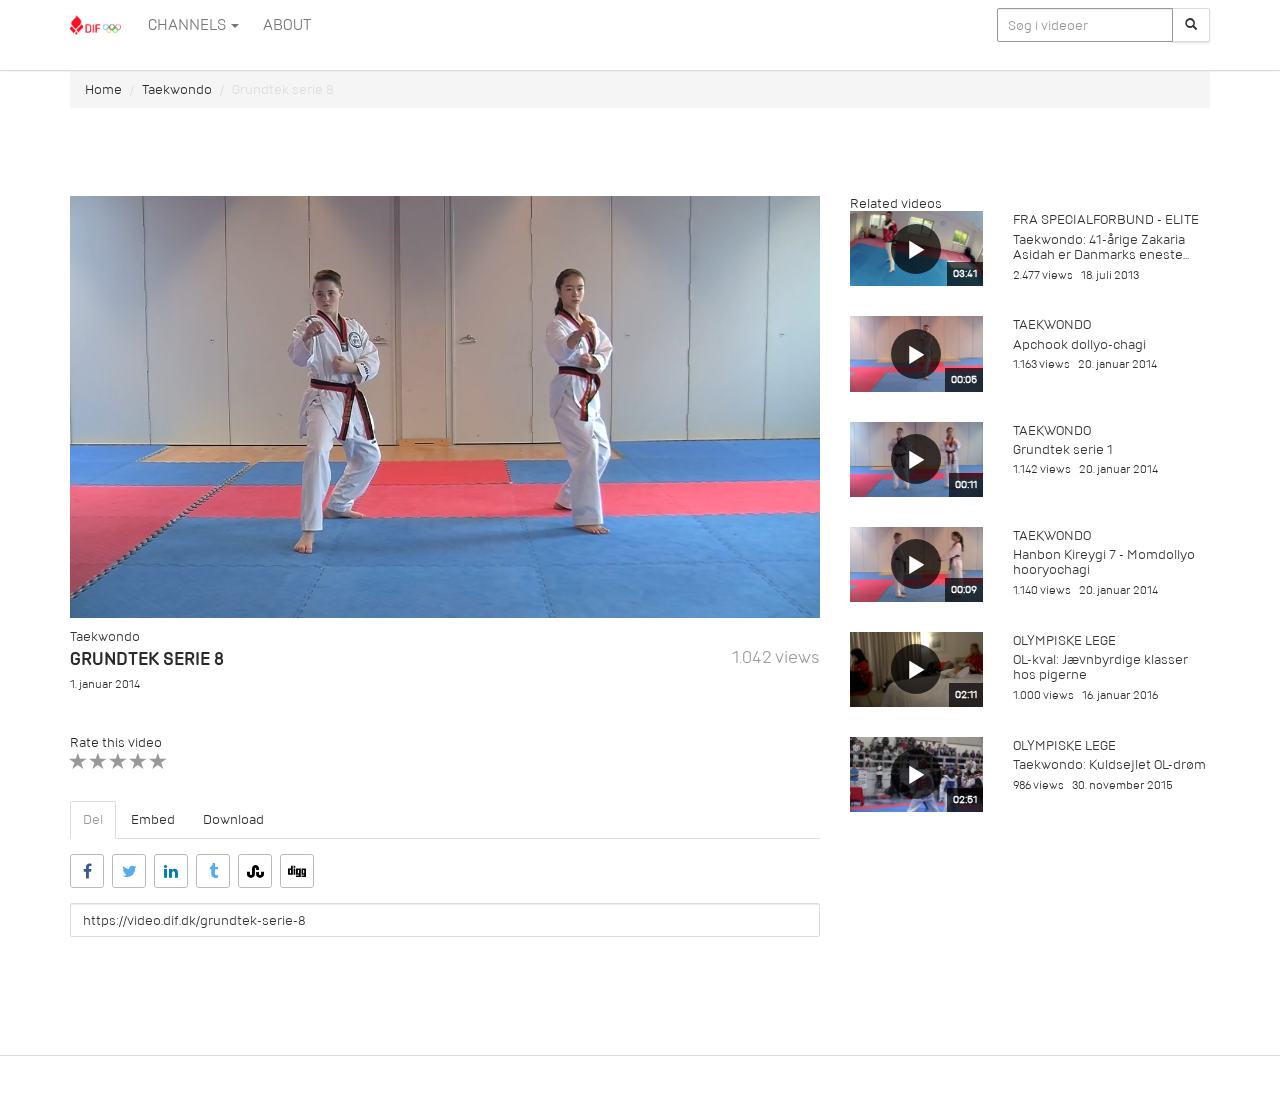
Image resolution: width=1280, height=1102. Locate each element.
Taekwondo (177, 89)
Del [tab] (93, 819)
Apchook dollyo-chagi (1079, 344)
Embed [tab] (153, 819)
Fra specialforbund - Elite (1106, 219)
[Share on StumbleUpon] (255, 871)
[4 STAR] (138, 761)
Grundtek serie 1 (1063, 449)
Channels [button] (188, 25)
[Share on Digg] (297, 871)
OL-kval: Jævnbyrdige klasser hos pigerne (1100, 667)
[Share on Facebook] (87, 871)
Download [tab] (233, 819)
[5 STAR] (158, 761)
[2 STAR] (98, 761)
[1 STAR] (78, 761)
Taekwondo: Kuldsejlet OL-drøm (1109, 764)
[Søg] (1191, 25)
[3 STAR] (118, 761)
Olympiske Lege (1064, 640)
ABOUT (287, 25)
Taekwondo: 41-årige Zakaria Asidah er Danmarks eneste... (1101, 247)
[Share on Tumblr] (213, 871)
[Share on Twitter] (129, 871)
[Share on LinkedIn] (171, 871)
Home (103, 89)
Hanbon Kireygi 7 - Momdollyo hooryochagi (1104, 562)
